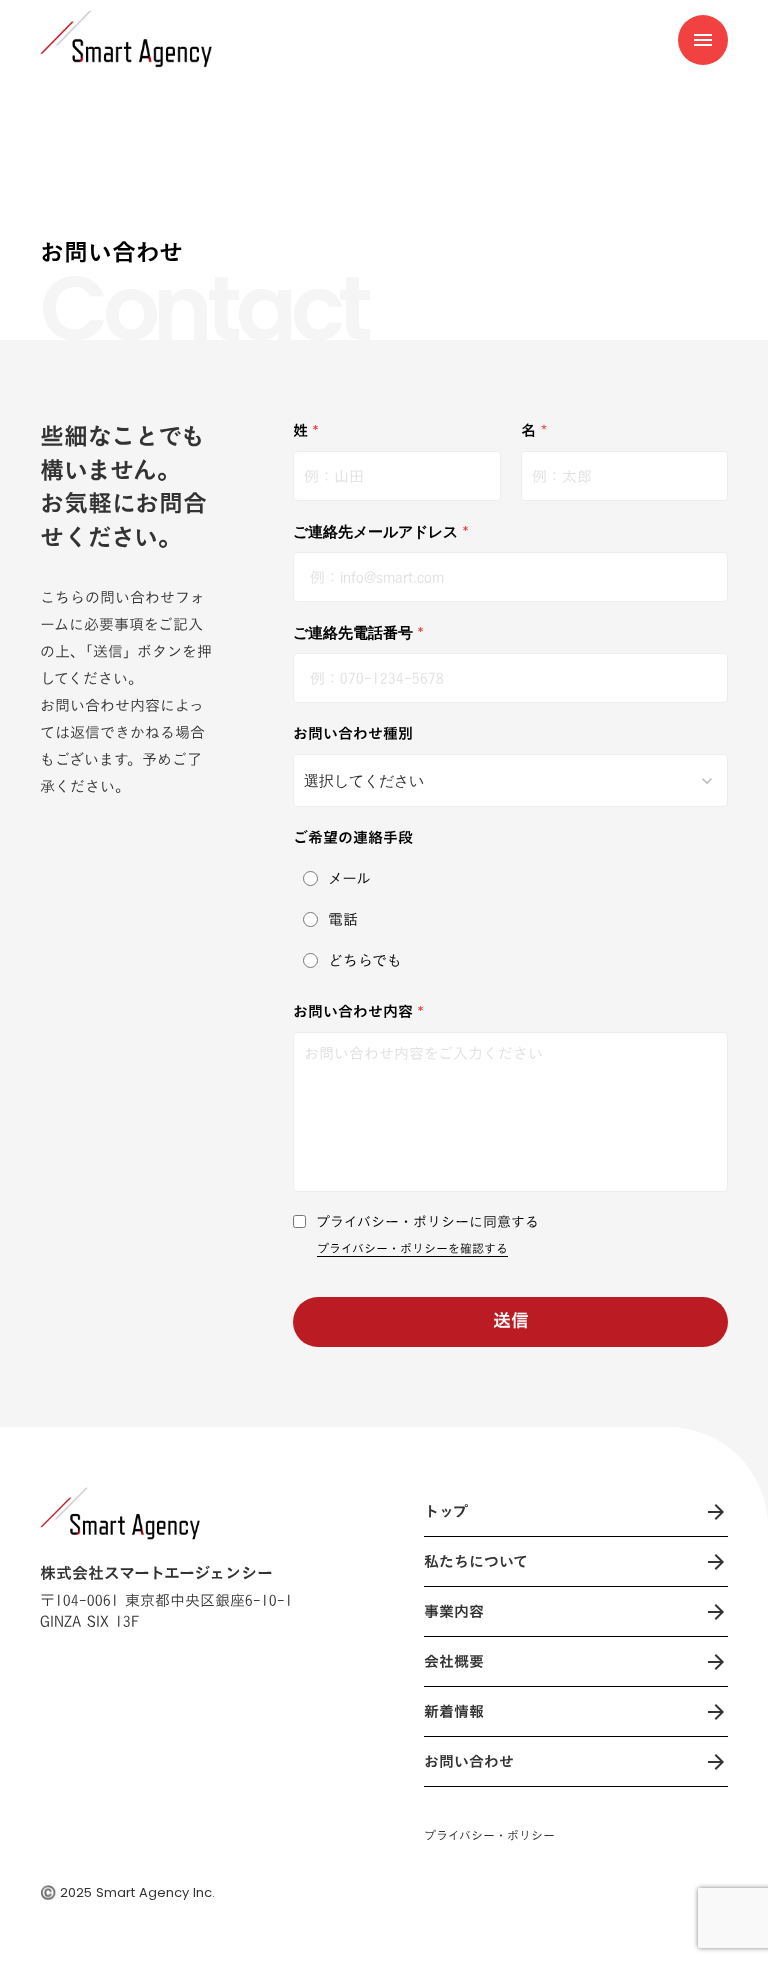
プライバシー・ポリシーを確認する (412, 1248)
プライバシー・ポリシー (489, 1835)
